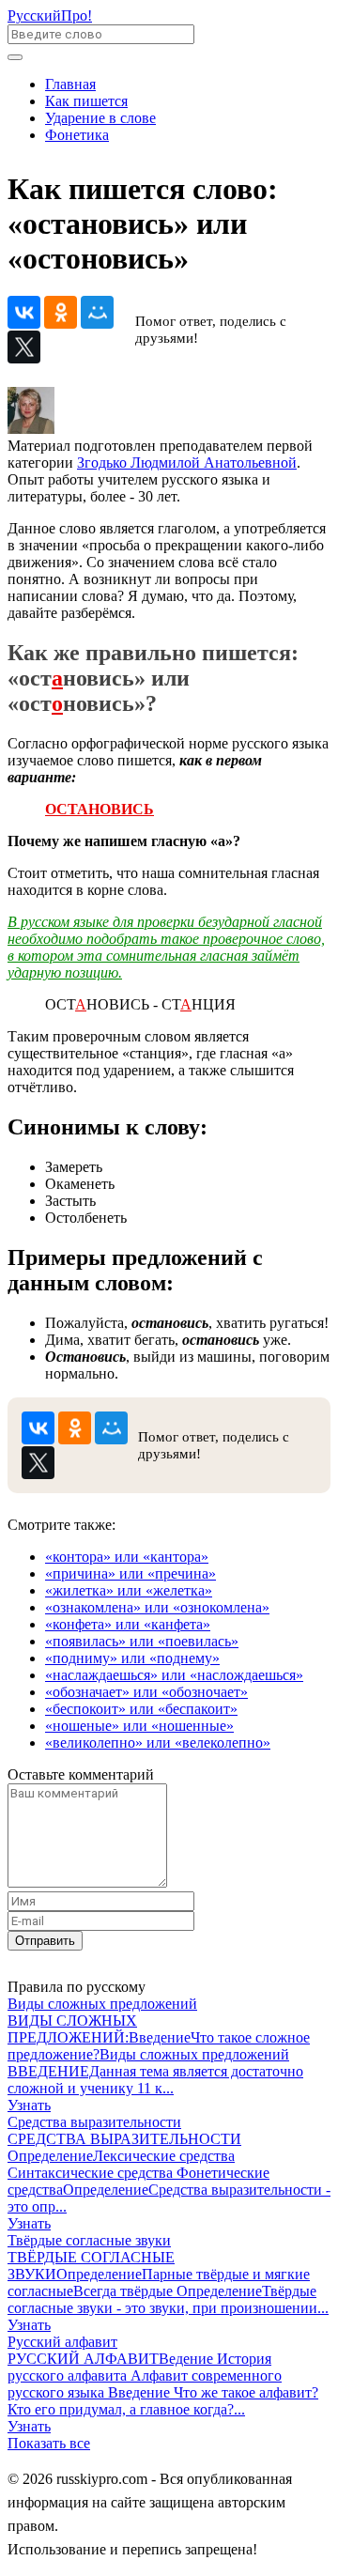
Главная (70, 84)
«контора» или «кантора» (127, 1557)
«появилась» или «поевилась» (142, 1641)
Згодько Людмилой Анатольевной (187, 463)
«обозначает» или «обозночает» (146, 1692)
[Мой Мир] (97, 312)
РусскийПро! (50, 15)
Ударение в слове (100, 118)
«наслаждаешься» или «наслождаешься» (174, 1675)
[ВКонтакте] (24, 312)
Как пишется (86, 101)
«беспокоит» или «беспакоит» (141, 1709)
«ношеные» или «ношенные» (139, 1726)
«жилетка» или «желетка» (129, 1590)
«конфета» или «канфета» (128, 1624)
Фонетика (77, 135)
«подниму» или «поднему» (132, 1658)
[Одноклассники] (61, 312)
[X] (24, 347)
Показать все (49, 2443)
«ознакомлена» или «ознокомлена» (157, 1607)
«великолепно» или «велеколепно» (158, 1743)
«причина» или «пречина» (131, 1573)
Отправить (45, 1941)
